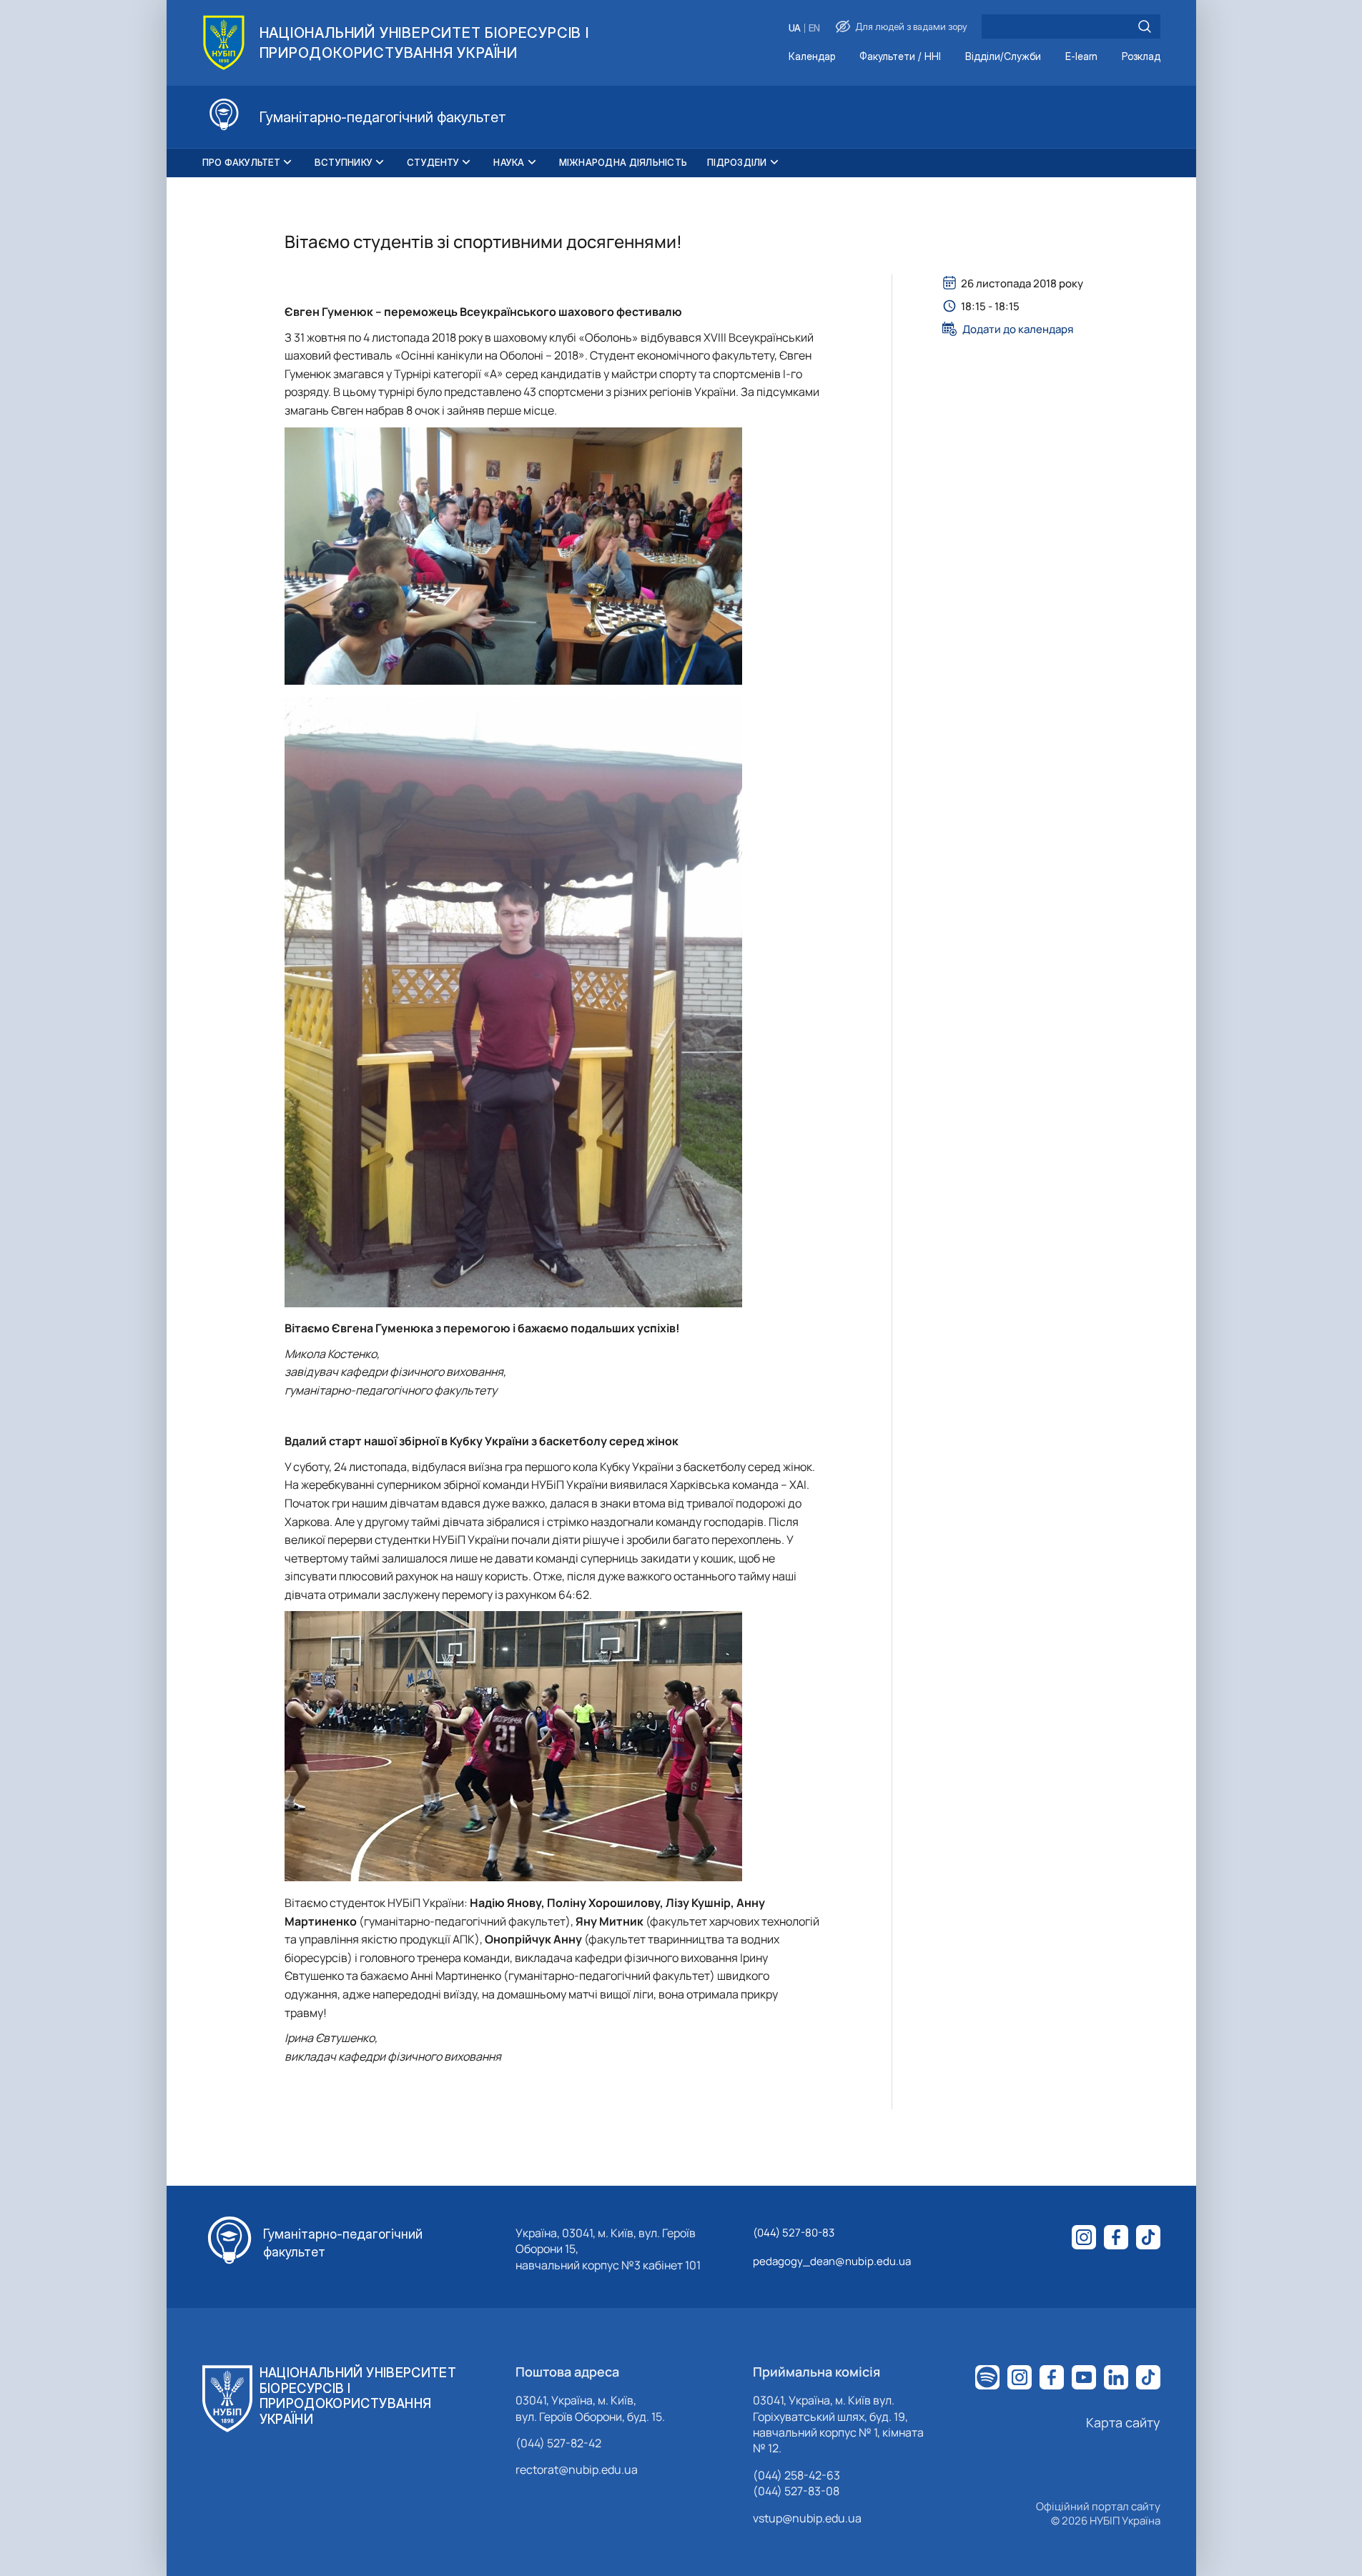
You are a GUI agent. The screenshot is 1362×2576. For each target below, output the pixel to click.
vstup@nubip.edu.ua (807, 2518)
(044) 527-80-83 (794, 2233)
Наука (509, 162)
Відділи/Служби (1003, 57)
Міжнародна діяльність (623, 162)
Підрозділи (737, 162)
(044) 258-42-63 (796, 2475)
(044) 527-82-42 (558, 2443)
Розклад (1141, 57)
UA (795, 28)
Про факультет (241, 162)
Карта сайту (1123, 2422)
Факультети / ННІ (900, 57)
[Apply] (1145, 26)
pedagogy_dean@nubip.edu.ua (832, 2261)
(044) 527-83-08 (796, 2491)
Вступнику (344, 162)
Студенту (433, 162)
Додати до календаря (1018, 329)
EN (814, 28)
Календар (812, 57)
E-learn (1081, 57)
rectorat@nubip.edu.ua (577, 2470)
